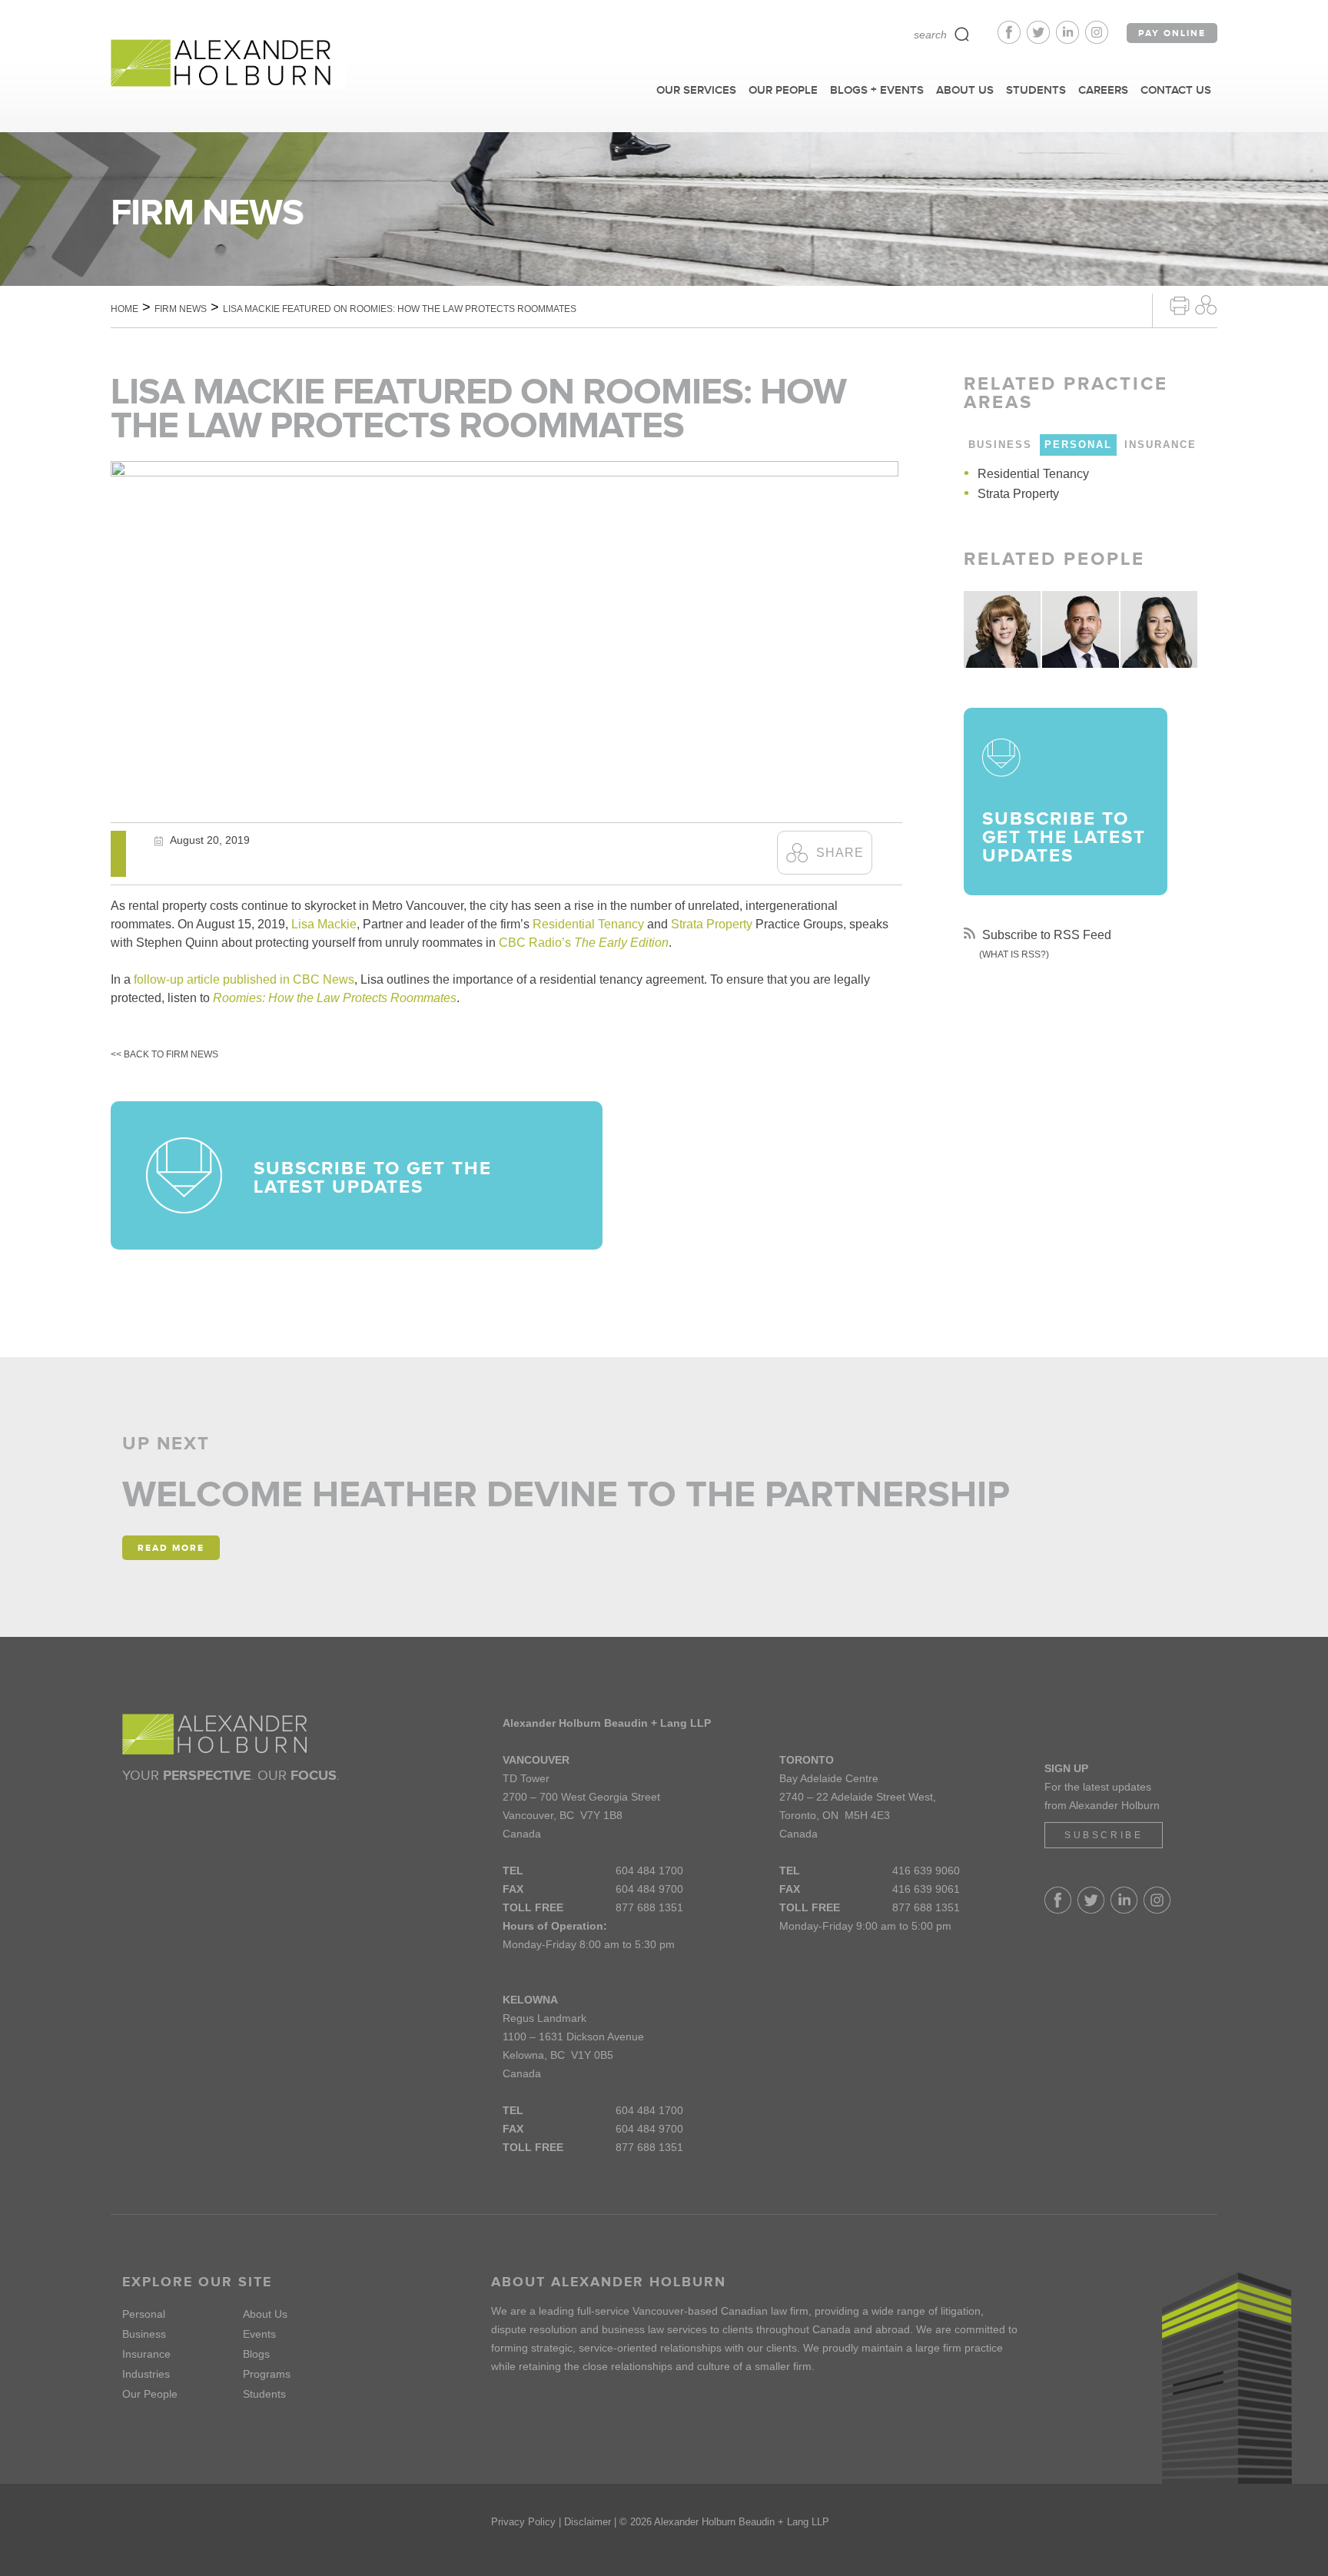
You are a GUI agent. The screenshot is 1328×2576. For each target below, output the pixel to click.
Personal (144, 2314)
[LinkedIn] (1071, 40)
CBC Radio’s (584, 943)
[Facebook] (1012, 40)
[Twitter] (1041, 40)
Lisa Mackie (324, 924)
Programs (267, 2374)
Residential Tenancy (588, 924)
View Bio (1002, 636)
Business (144, 2334)
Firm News (181, 309)
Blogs (256, 2354)
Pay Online (1172, 33)
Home (124, 309)
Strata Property (712, 924)
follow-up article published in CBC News (244, 979)
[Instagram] (1097, 40)
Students (264, 2394)
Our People (150, 2394)
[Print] (1180, 304)
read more (171, 1548)
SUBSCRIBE (1104, 1835)
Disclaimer (588, 2522)
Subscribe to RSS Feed (1045, 935)
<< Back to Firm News (164, 1054)
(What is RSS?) (1014, 954)
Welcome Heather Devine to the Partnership (566, 1494)
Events (259, 2334)
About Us (265, 2314)
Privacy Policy (523, 2522)
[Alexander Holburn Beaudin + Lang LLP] (228, 64)
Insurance (146, 2354)
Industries (146, 2374)
